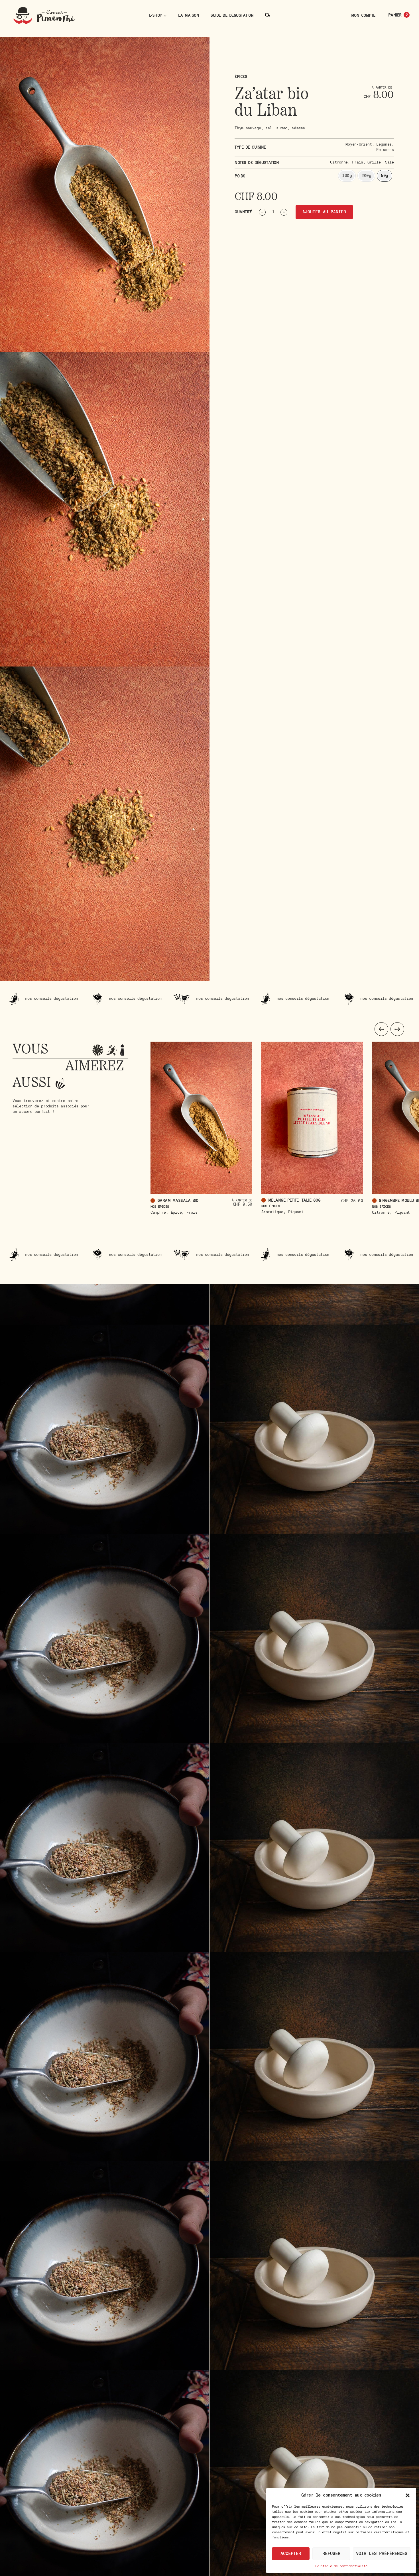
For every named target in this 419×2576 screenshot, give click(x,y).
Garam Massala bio (178, 1200)
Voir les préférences (382, 2554)
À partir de (242, 1200)
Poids (240, 176)
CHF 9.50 (243, 1204)
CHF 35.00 (352, 1201)
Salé (389, 162)
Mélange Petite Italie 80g (294, 1200)
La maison (189, 15)
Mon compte (363, 15)
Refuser (331, 2554)
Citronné (339, 162)
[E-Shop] (165, 15)
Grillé (374, 162)
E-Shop (156, 15)
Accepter (291, 2554)
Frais (358, 162)
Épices (241, 76)
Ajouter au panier (324, 212)
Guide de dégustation (232, 15)
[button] (408, 2495)
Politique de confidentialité (341, 2566)
